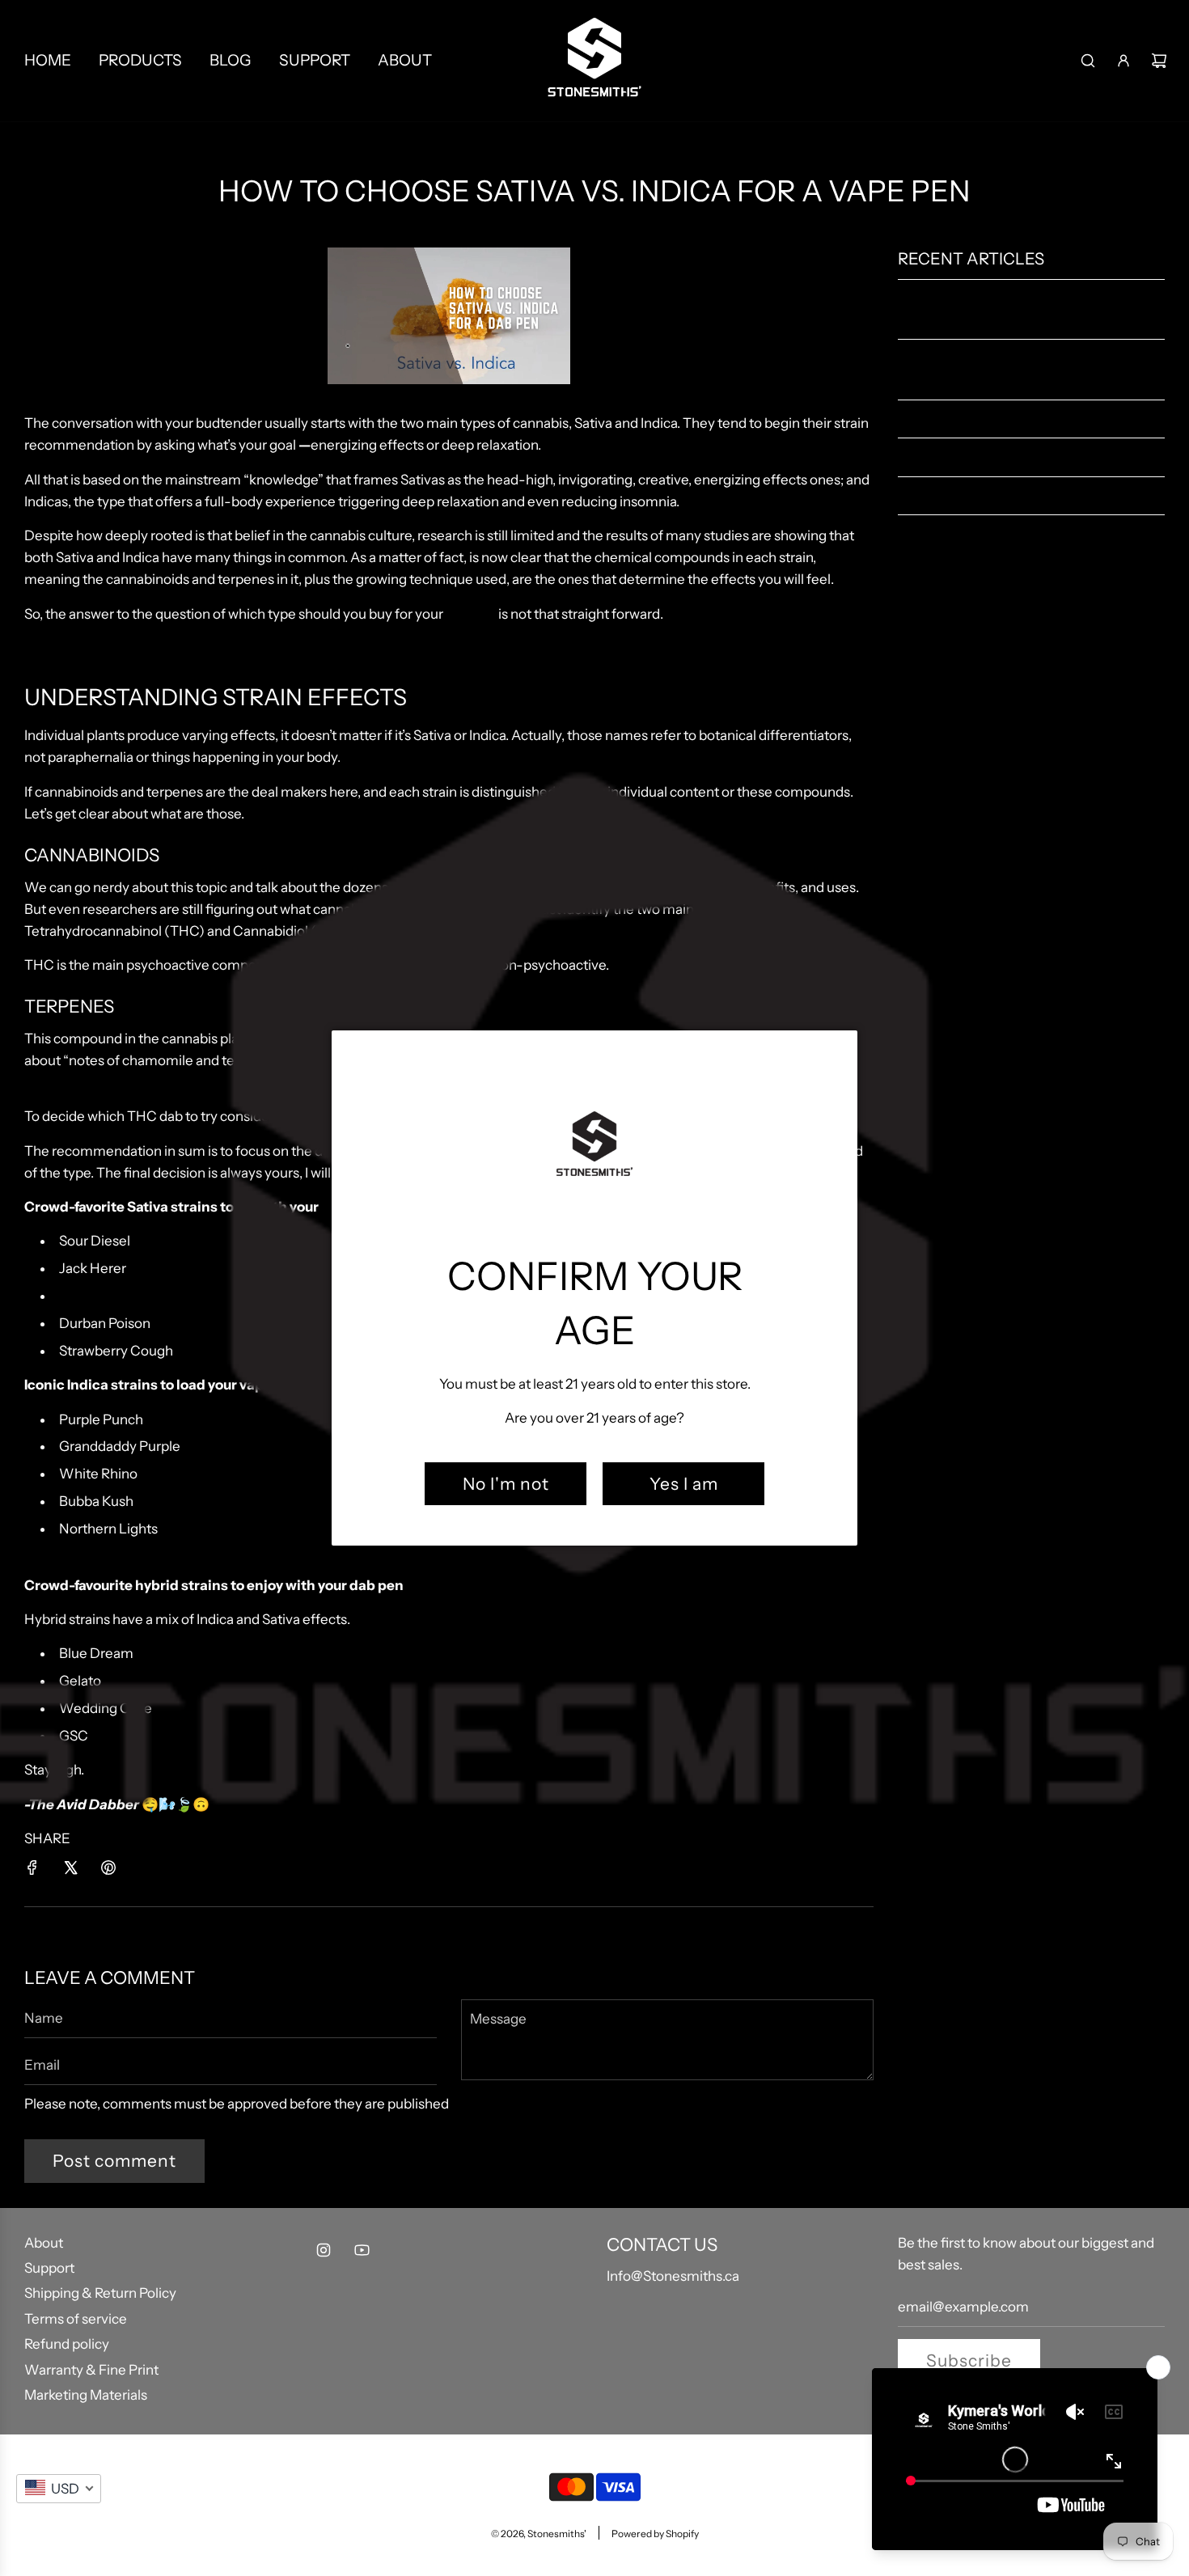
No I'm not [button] (506, 1484)
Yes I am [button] (684, 1484)
